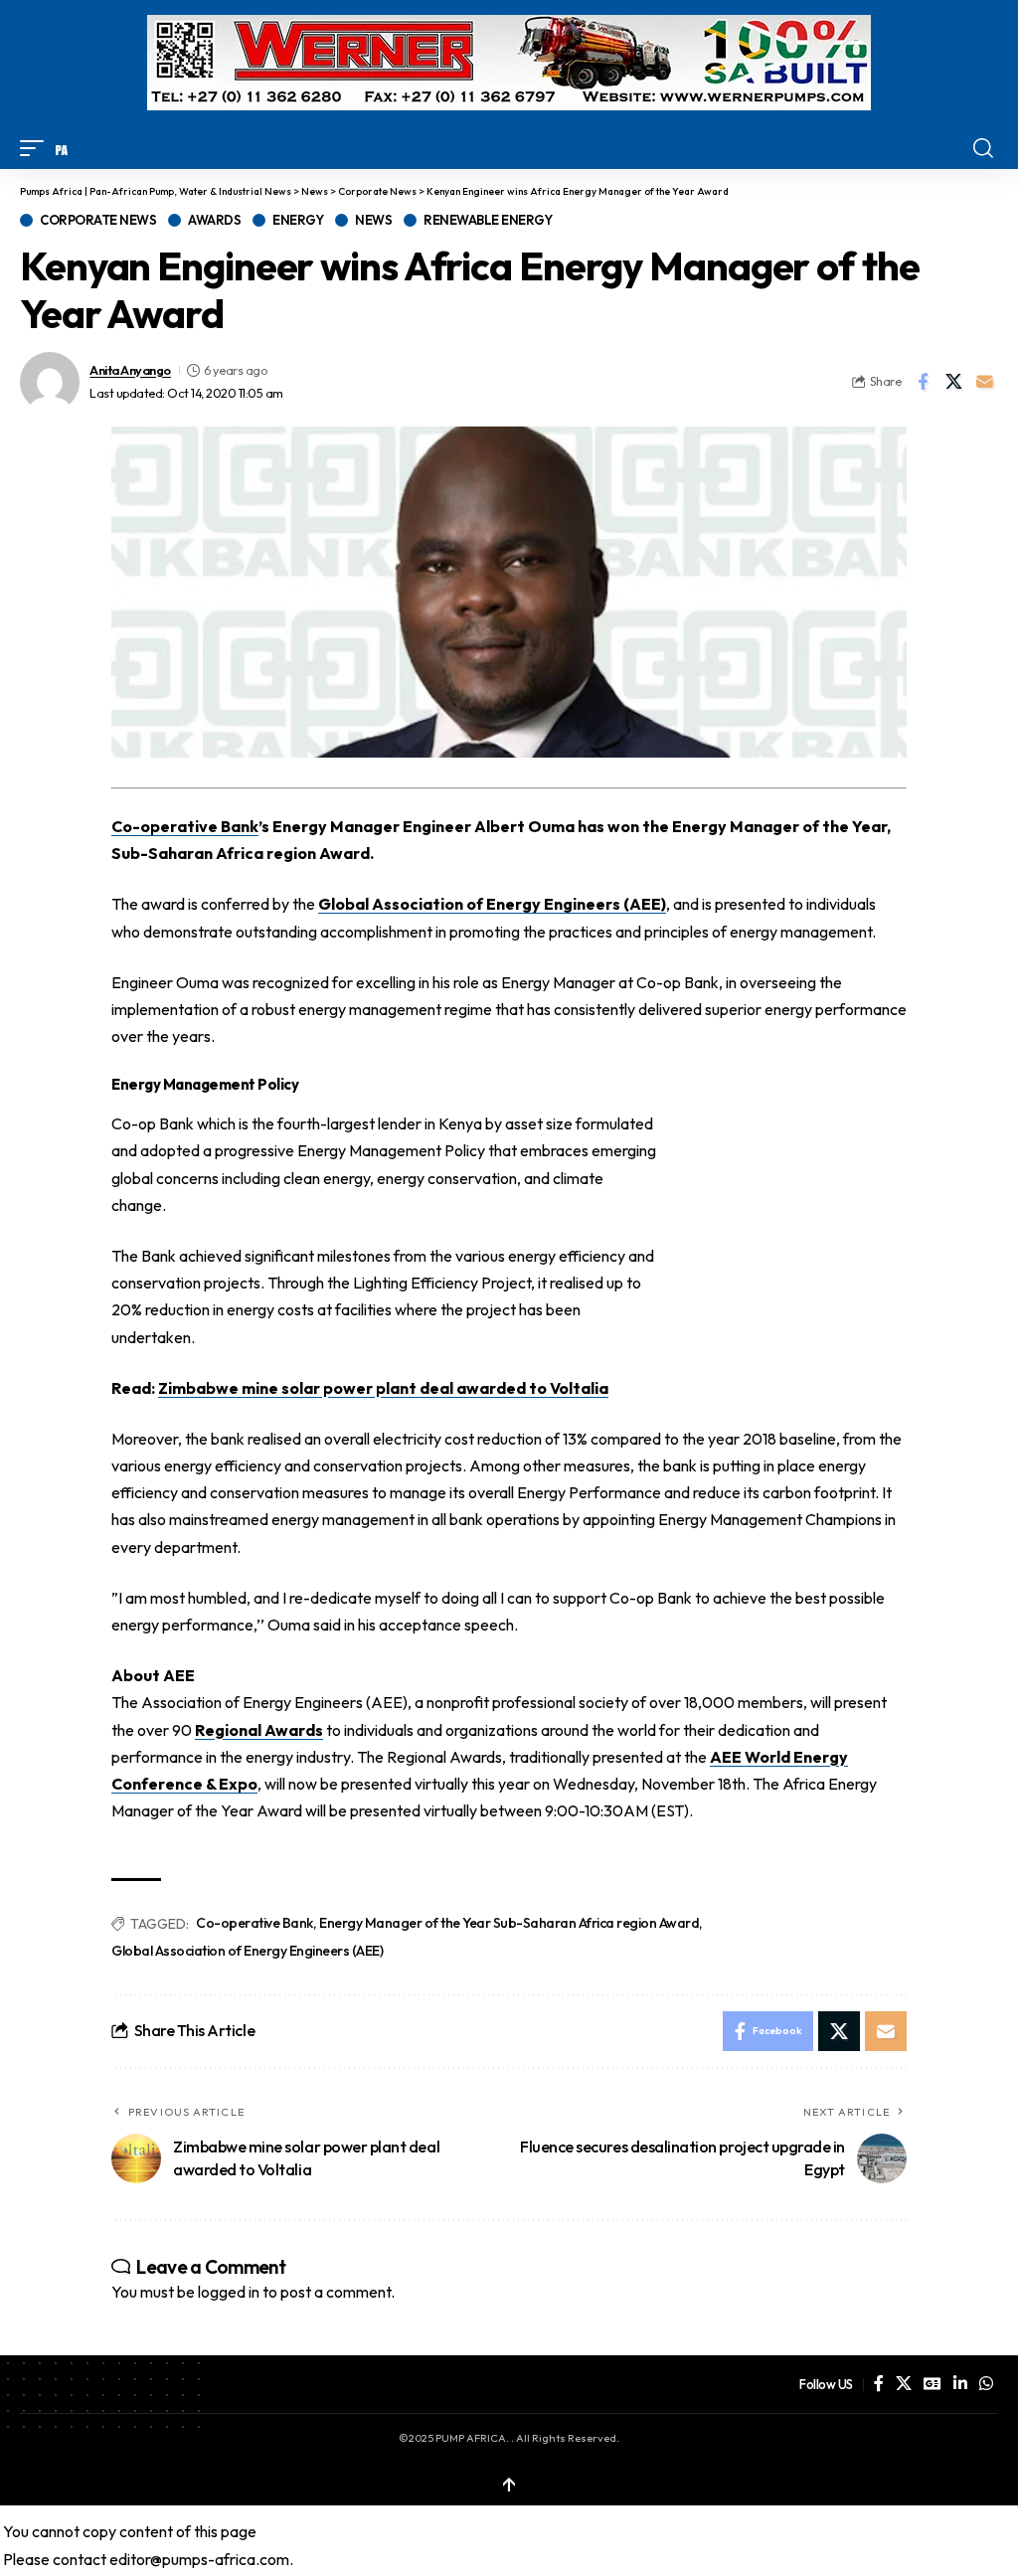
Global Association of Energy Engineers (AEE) (492, 904)
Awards (214, 220)
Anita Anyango (130, 370)
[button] (37, 148)
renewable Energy (488, 220)
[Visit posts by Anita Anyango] (50, 382)
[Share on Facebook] (923, 382)
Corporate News (98, 220)
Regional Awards (259, 1730)
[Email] (984, 382)
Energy (298, 220)
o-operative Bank (185, 826)
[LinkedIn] (960, 2384)
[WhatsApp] (986, 2384)
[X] (904, 2384)
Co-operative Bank (254, 1923)
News (373, 220)
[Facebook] (879, 2384)
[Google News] (933, 2384)
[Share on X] (953, 382)
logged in (229, 2292)
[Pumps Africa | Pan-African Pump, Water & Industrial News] (62, 148)
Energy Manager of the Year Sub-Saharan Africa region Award (509, 1923)
